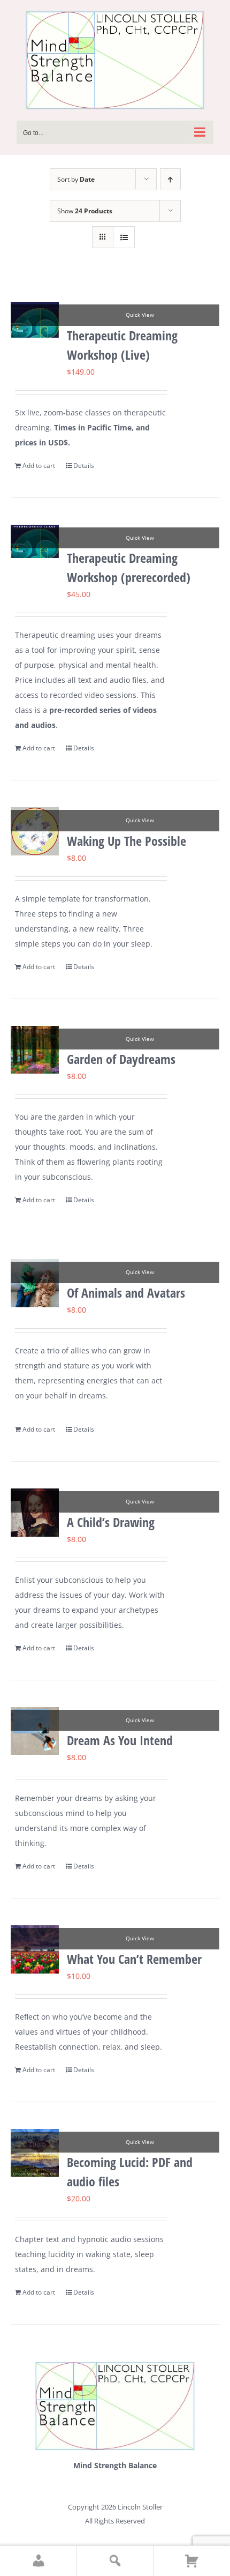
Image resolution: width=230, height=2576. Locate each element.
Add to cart (39, 466)
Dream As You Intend (120, 1740)
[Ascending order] (170, 179)
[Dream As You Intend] (35, 1731)
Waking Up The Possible (126, 841)
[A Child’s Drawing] (35, 1513)
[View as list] (124, 237)
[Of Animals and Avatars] (35, 1283)
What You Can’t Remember (134, 1959)
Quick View (140, 315)
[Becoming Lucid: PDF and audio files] (35, 2153)
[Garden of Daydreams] (35, 1050)
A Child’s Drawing (111, 1522)
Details (84, 466)
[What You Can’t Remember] (35, 1949)
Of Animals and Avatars (126, 1293)
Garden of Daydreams (121, 1059)
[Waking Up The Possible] (35, 831)
